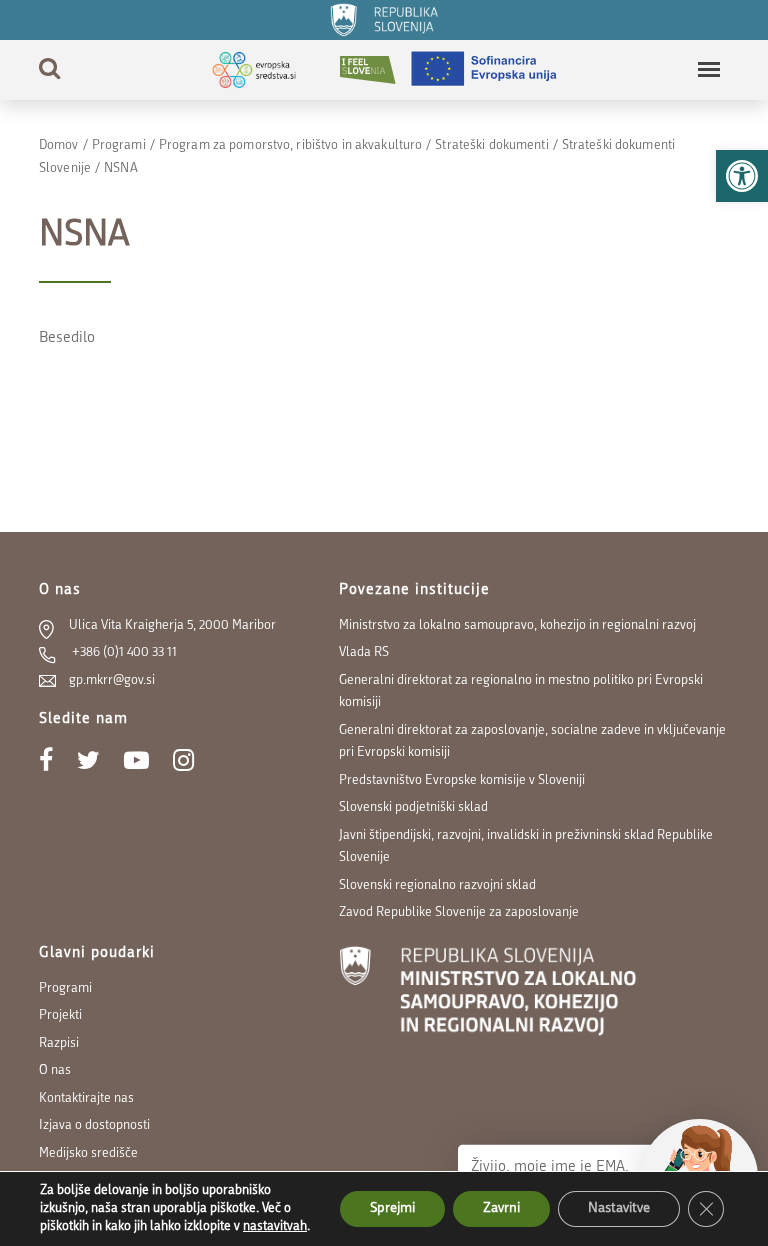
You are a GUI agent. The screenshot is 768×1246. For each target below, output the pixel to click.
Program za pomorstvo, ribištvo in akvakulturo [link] (290, 145)
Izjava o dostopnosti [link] (94, 1125)
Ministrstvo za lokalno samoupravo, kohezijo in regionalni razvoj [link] (517, 625)
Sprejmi (392, 1208)
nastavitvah (275, 1226)
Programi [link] (119, 145)
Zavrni (501, 1208)
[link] (742, 176)
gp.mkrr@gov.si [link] (112, 680)
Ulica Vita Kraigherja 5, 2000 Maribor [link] (172, 625)
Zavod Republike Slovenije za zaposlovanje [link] (459, 912)
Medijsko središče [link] (88, 1153)
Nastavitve (619, 1208)
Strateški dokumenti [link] (491, 145)
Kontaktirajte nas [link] (86, 1098)
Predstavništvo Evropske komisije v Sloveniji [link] (462, 780)
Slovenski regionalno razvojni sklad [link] (437, 885)
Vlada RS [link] (364, 652)
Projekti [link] (60, 1015)
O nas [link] (55, 1070)
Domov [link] (59, 145)
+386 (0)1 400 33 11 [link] (123, 652)
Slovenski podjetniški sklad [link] (413, 807)
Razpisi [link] (59, 1043)
